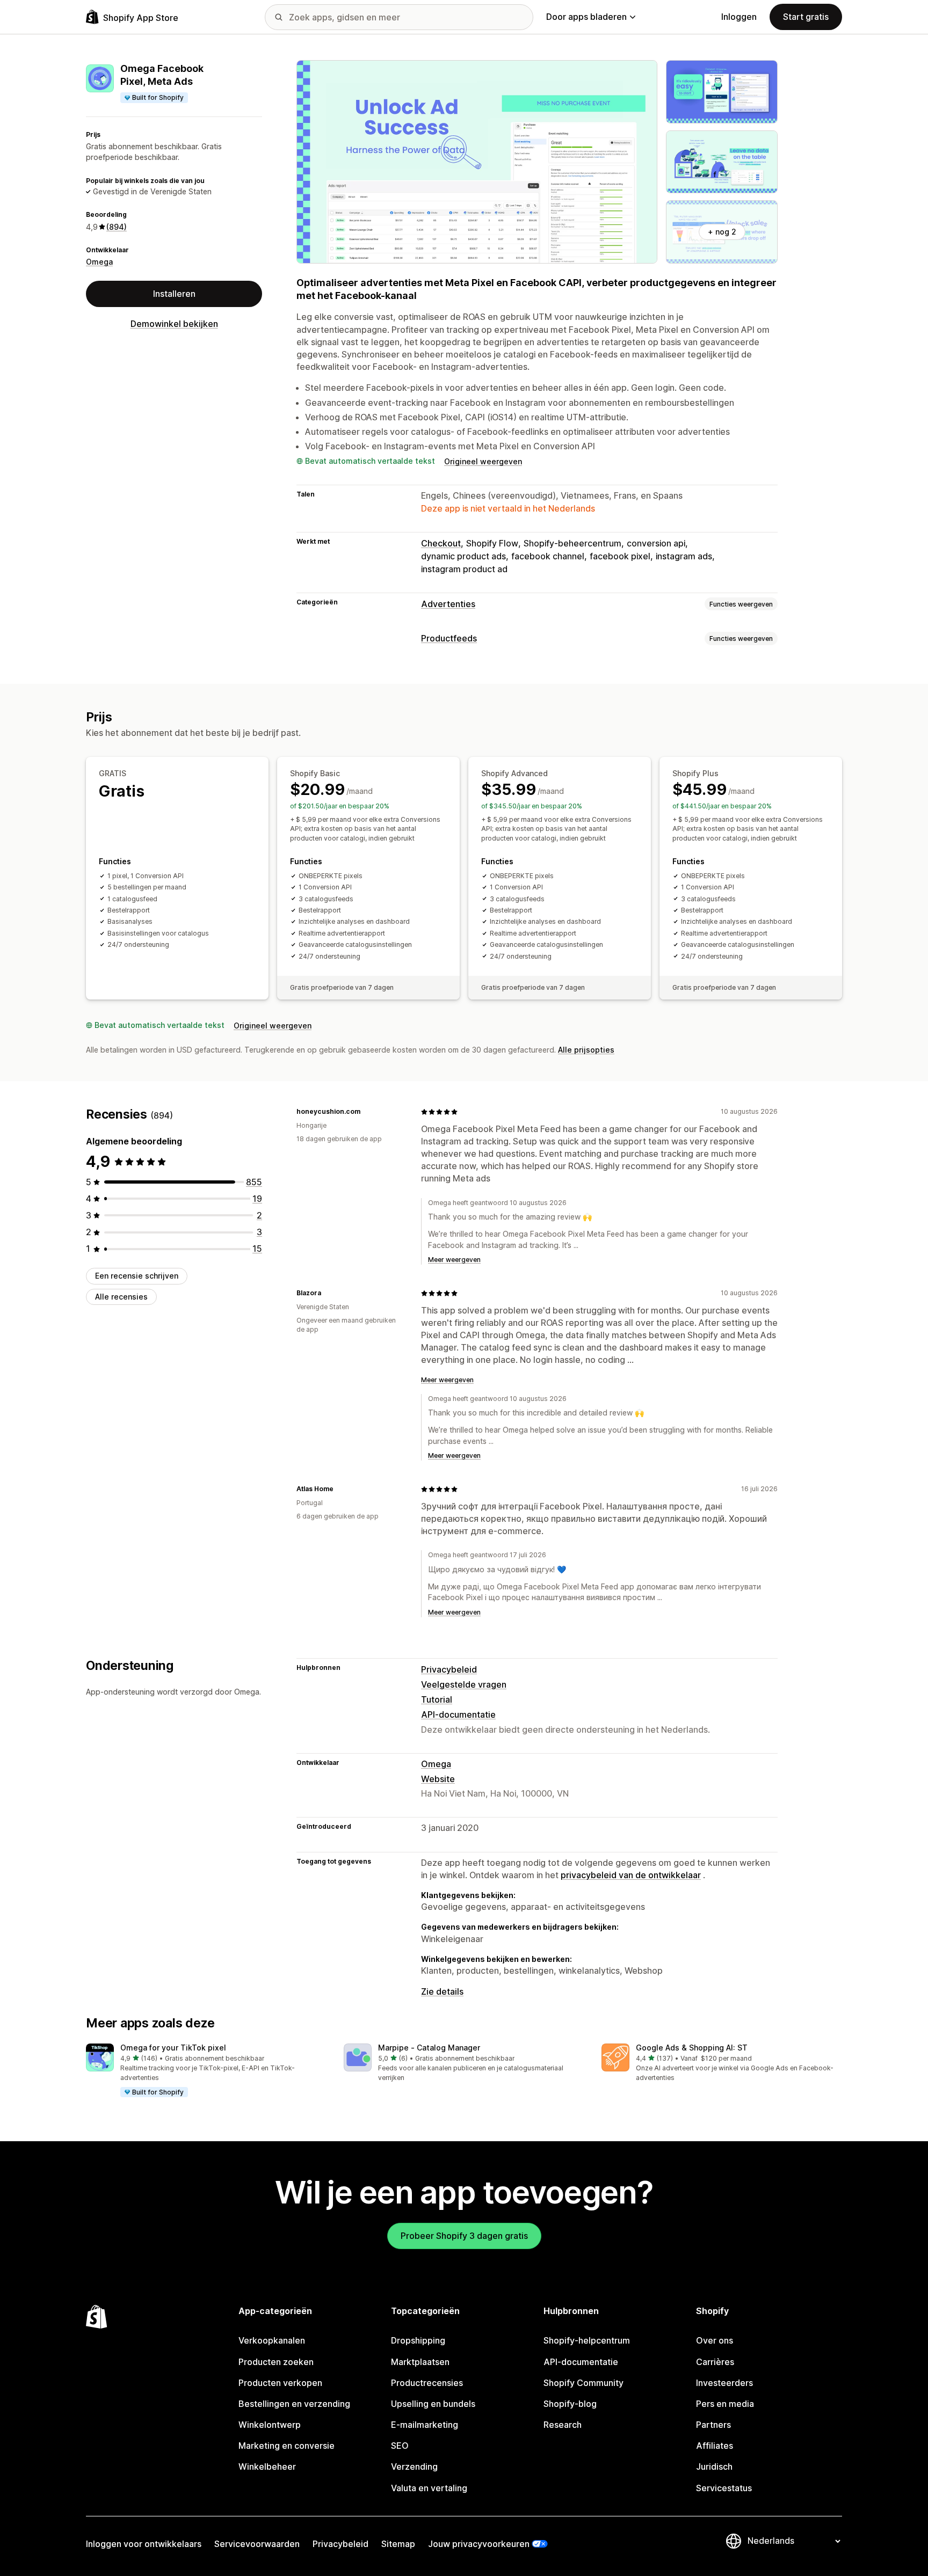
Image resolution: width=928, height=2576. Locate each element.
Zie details (442, 1991)
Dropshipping (418, 2340)
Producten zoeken (276, 2362)
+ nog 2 (722, 232)
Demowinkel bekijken (174, 324)
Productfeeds (449, 638)
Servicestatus (724, 2488)
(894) (117, 227)
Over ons (715, 2340)
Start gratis (806, 17)
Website (438, 1779)
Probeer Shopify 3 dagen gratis (464, 2236)
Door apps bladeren (586, 17)
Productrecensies (427, 2383)
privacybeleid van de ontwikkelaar (631, 1875)
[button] (206, 2071)
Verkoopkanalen (272, 2340)
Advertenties (448, 604)
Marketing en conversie (287, 2446)
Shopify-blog (570, 2404)
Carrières (715, 2362)
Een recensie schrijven (137, 1276)
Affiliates (715, 2446)
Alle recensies (121, 1297)
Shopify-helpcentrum (587, 2340)
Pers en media (725, 2404)
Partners (713, 2425)
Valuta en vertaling (429, 2488)
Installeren (174, 294)
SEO (400, 2446)
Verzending (414, 2466)
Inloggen (739, 17)
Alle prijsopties (586, 1050)
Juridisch (714, 2466)
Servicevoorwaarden (257, 2544)
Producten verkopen (280, 2383)
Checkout (441, 543)
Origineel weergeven (483, 461)
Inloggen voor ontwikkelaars (144, 2544)
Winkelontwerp (270, 2425)
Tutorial (437, 1699)
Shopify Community (583, 2383)
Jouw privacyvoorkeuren (479, 2544)
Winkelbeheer (267, 2466)
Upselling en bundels (433, 2404)
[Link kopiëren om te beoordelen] (367, 1112)
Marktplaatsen (420, 2362)
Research (563, 2425)
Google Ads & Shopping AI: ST (692, 2048)
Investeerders (724, 2383)
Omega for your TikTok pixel (173, 2048)
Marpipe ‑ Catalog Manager (429, 2048)
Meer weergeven (454, 1260)
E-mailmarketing (425, 2425)
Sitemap (398, 2544)
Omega (99, 262)
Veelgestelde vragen (464, 1684)
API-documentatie (458, 1714)
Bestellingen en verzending (294, 2404)
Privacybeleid (449, 1669)
